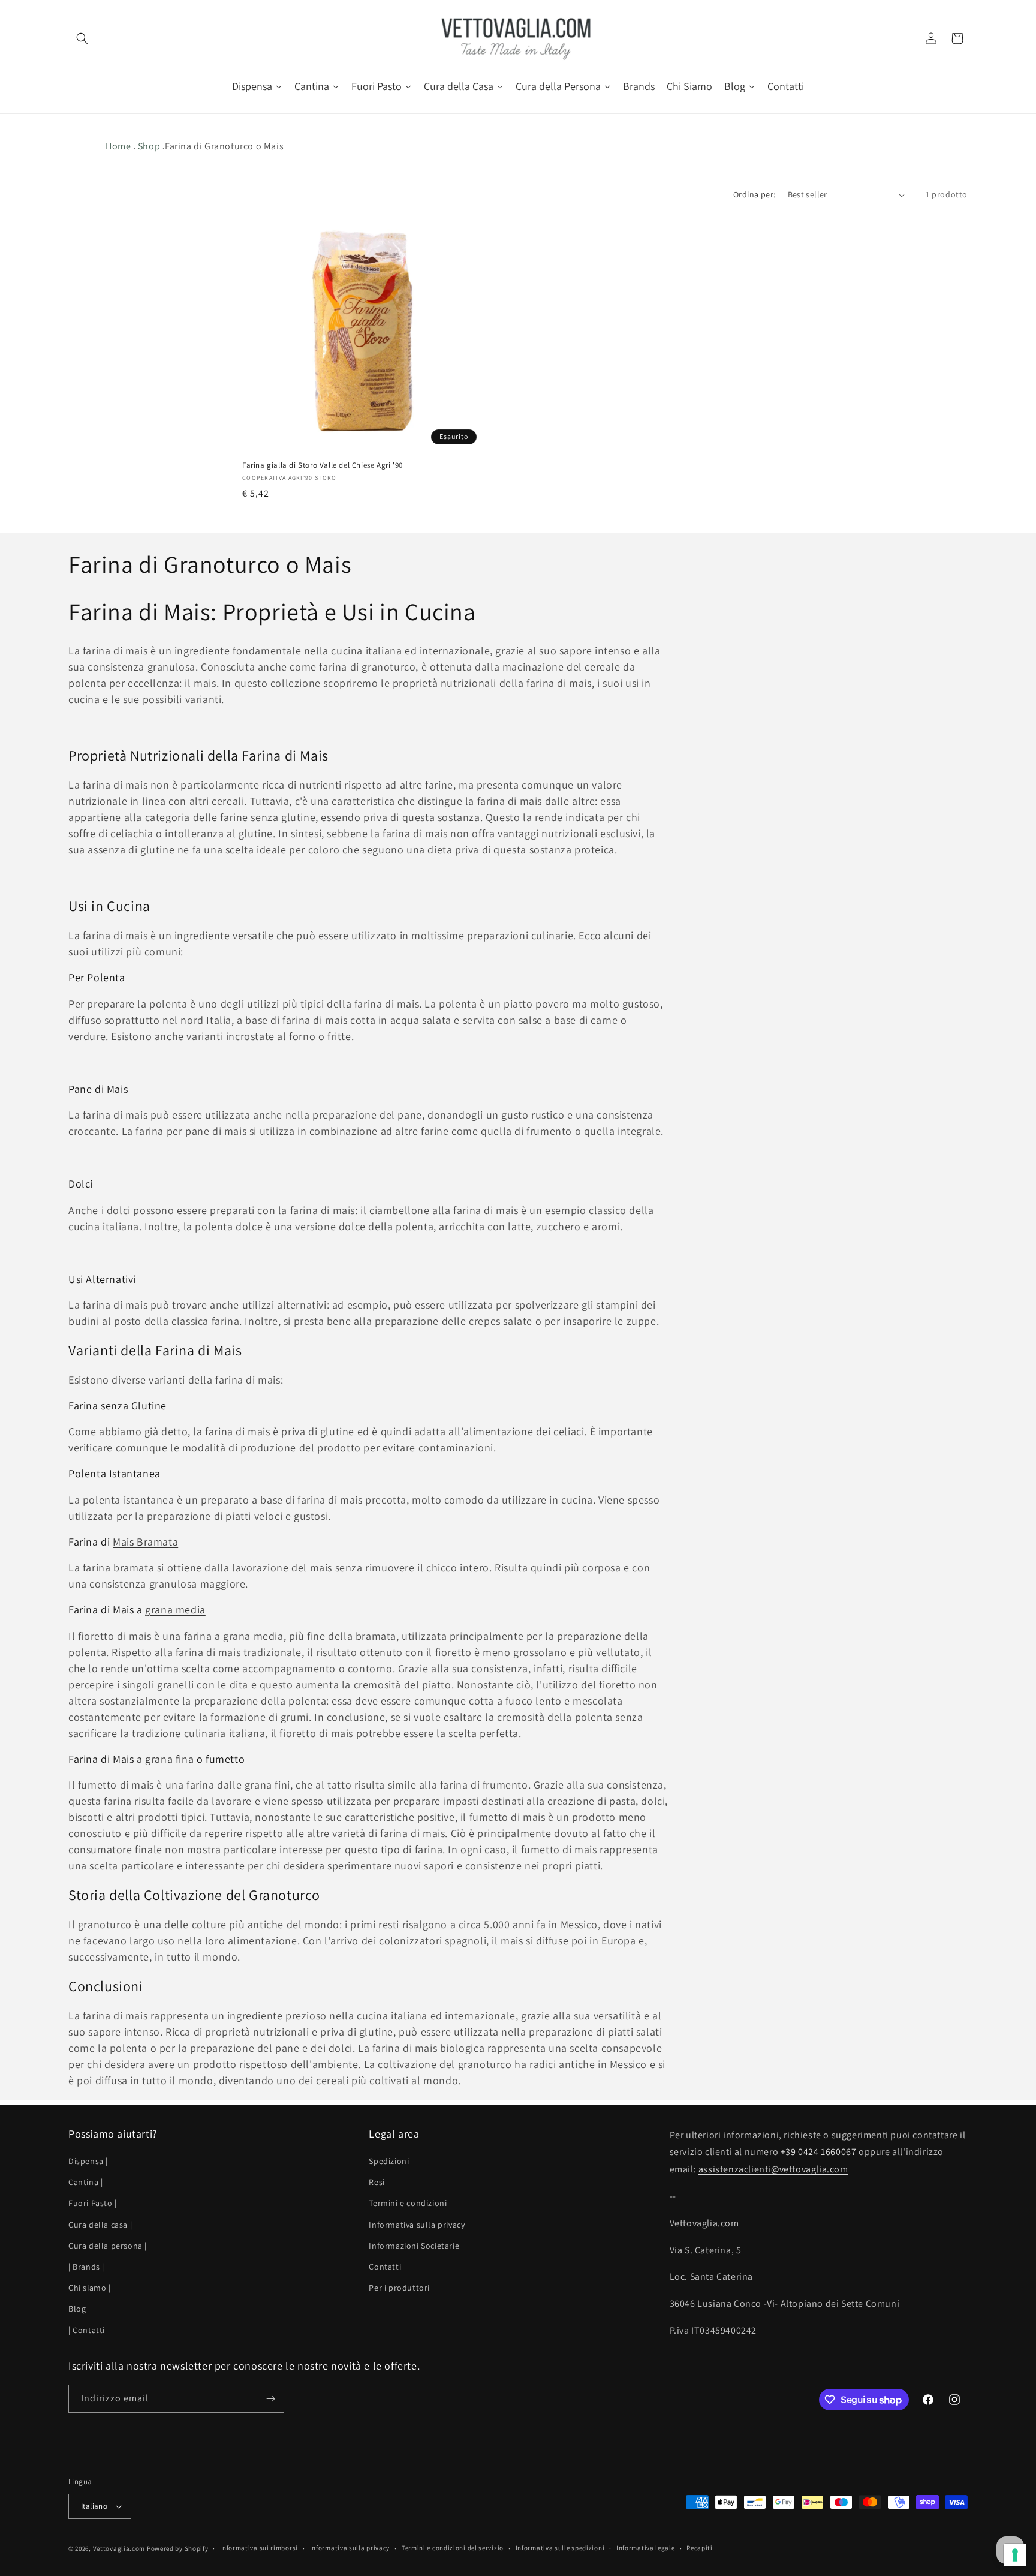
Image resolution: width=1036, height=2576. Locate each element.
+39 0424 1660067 (820, 2152)
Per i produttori (399, 2288)
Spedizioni (389, 2161)
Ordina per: (754, 194)
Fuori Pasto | (93, 2204)
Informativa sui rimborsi (259, 2548)
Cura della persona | (108, 2246)
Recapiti (700, 2548)
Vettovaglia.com (119, 2548)
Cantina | (85, 2183)
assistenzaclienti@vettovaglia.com (773, 2170)
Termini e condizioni (408, 2204)
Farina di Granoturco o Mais (224, 146)
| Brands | (86, 2267)
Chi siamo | (90, 2288)
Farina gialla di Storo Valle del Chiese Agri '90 (323, 466)
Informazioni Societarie (414, 2246)
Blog (77, 2309)
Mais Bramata (145, 1542)
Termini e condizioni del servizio (453, 2548)
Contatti (385, 2267)
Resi (377, 2183)
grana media (175, 1609)
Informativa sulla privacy (417, 2225)
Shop (149, 146)
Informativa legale (646, 2548)
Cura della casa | (100, 2225)
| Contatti (87, 2330)
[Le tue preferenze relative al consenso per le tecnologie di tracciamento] (1015, 2555)
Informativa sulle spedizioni (560, 2548)
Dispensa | (88, 2161)
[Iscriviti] (270, 2399)
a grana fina (165, 1759)
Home (118, 146)
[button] (82, 38)
